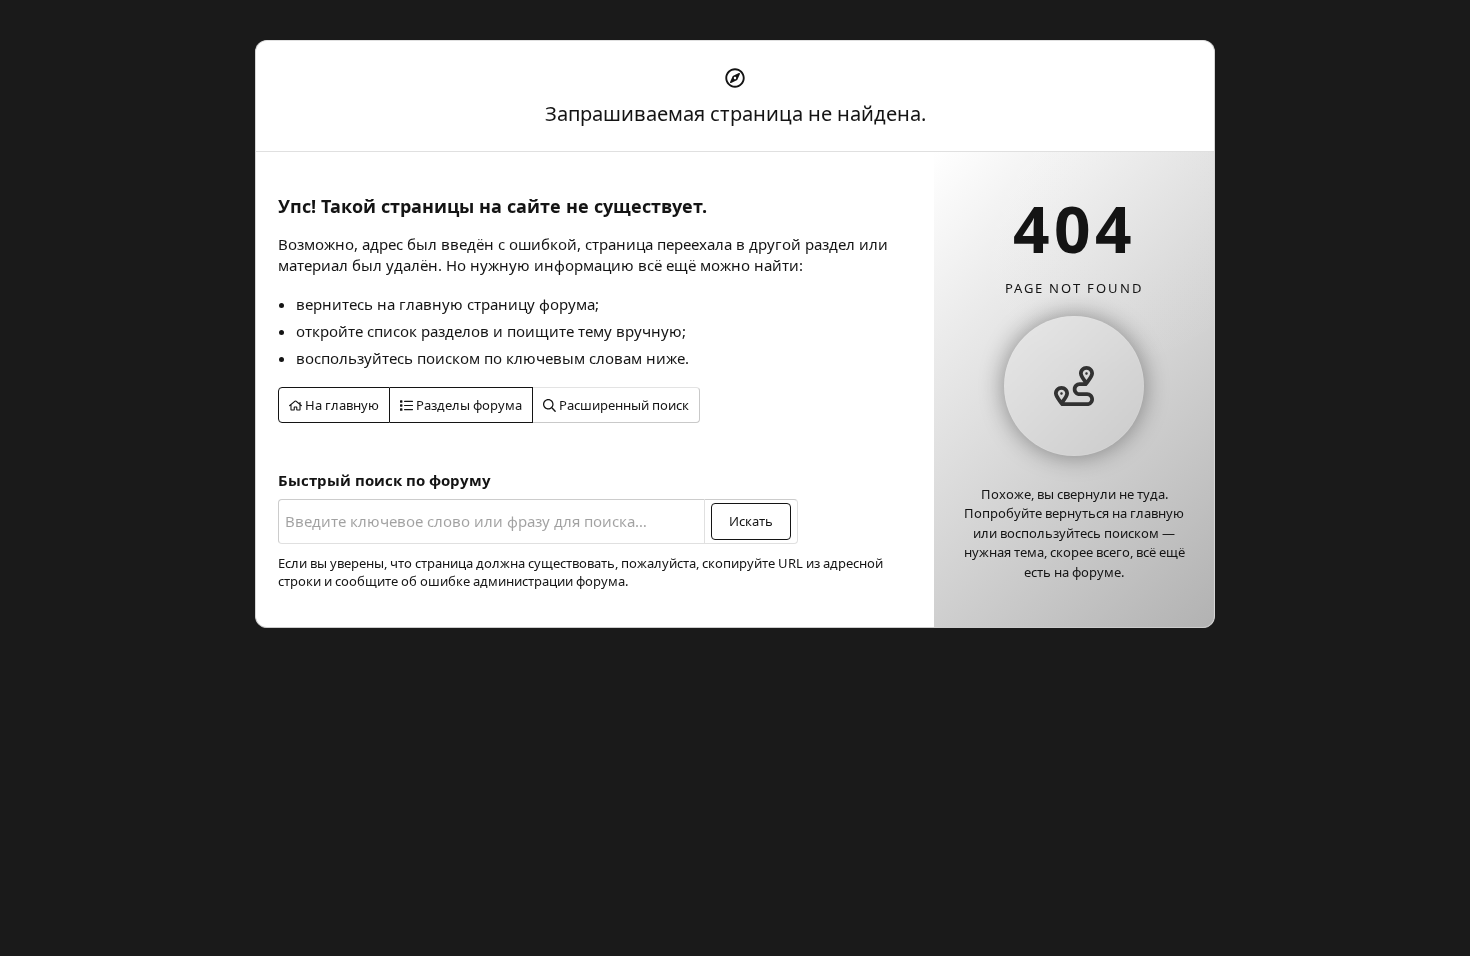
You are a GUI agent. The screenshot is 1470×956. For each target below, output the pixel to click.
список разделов (428, 331)
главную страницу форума (497, 304)
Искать (751, 521)
